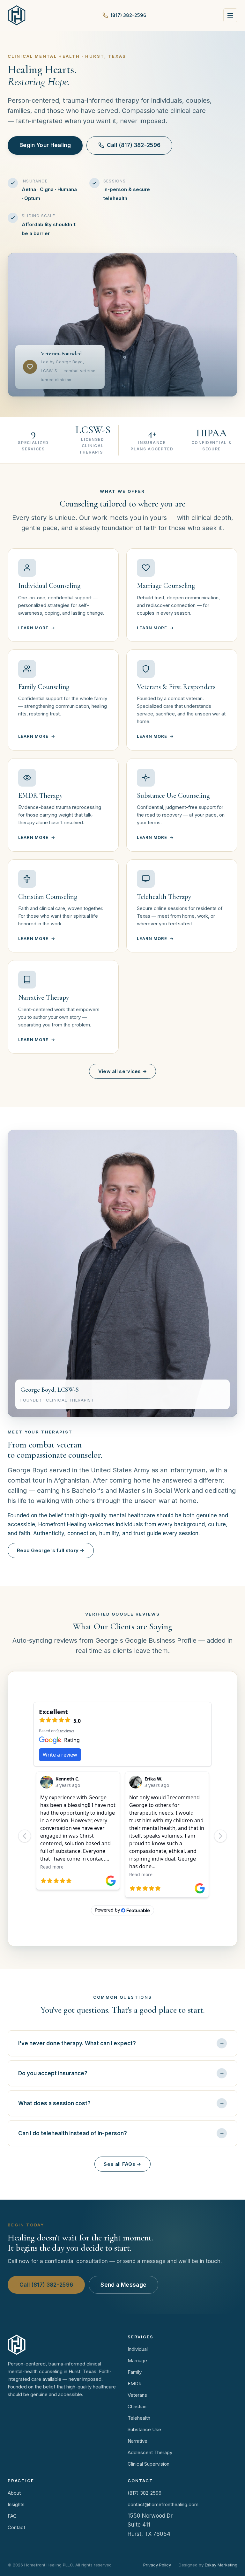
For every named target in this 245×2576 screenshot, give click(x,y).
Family (135, 2372)
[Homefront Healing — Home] (17, 15)
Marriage (137, 2361)
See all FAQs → (122, 2164)
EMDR (135, 2384)
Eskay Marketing (221, 2565)
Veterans (137, 2395)
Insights (16, 2504)
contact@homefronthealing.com (163, 2504)
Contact (16, 2527)
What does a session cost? (54, 2103)
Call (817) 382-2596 (134, 145)
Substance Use (144, 2429)
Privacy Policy (157, 2565)
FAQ (12, 2516)
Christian (137, 2406)
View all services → (123, 1071)
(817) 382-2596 (129, 15)
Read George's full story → (51, 1550)
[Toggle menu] (230, 15)
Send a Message (123, 2285)
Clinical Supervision (148, 2464)
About (14, 2493)
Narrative (137, 2441)
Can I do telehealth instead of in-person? (73, 2133)
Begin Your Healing (45, 145)
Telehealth (139, 2418)
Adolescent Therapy (150, 2452)
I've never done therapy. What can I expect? (77, 2043)
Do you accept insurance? (53, 2073)
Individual (138, 2349)
